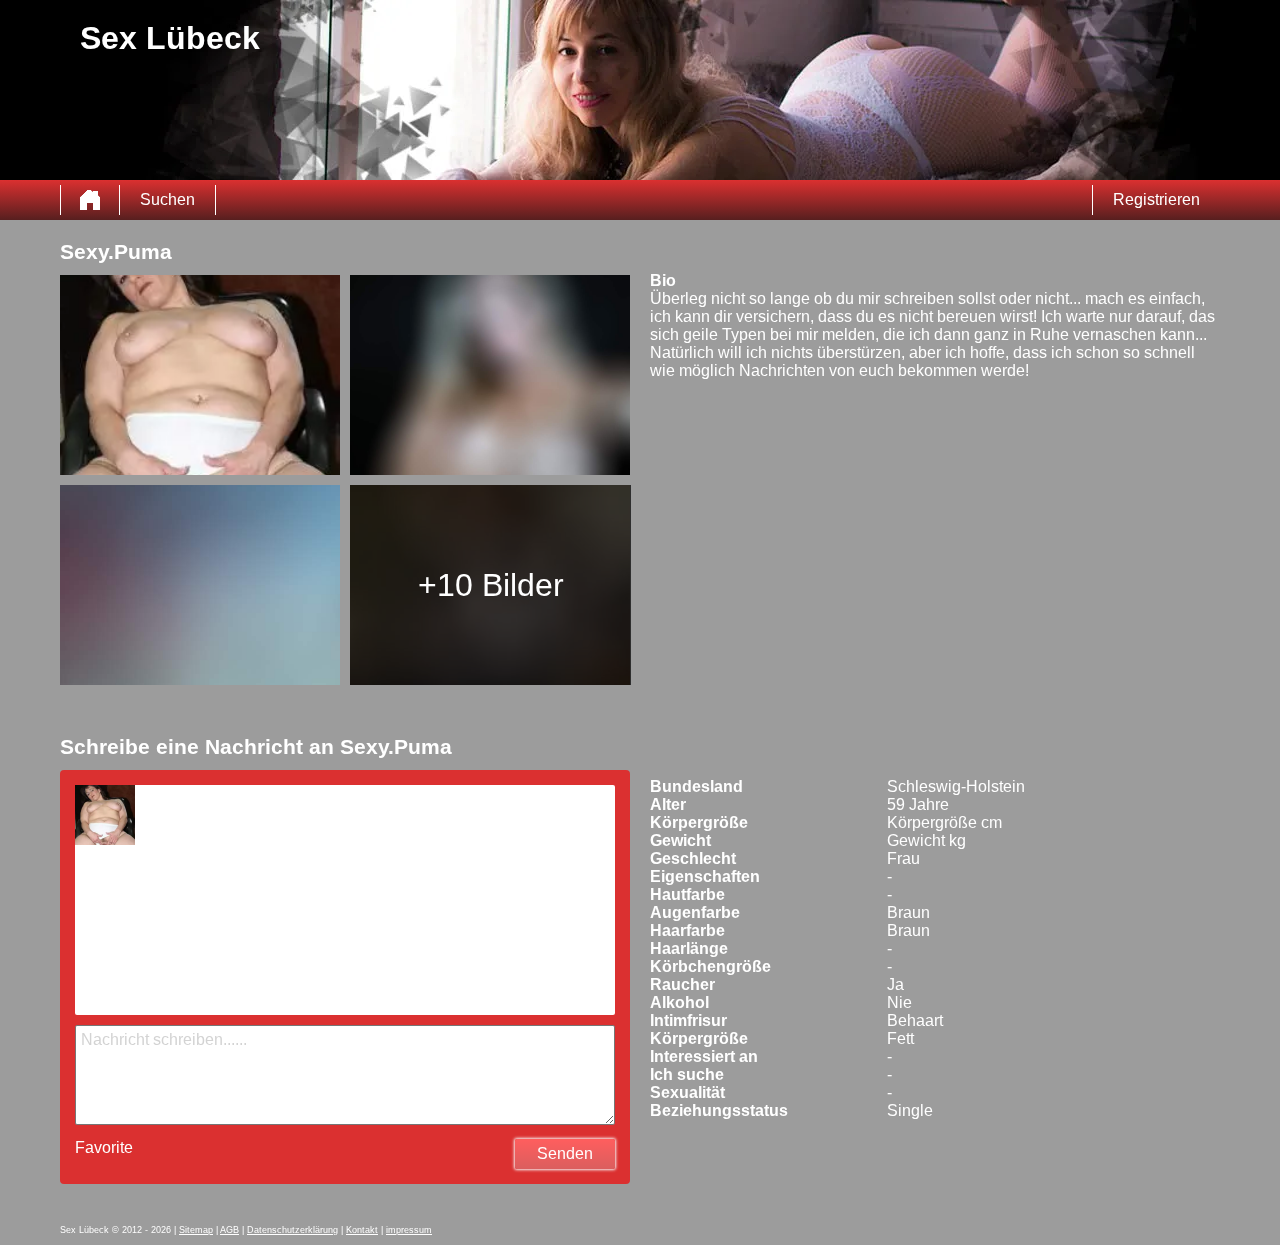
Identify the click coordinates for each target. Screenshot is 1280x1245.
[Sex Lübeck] (90, 200)
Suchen (167, 199)
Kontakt (362, 1230)
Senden (565, 1153)
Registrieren (1156, 199)
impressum (409, 1230)
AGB (229, 1230)
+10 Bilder (491, 585)
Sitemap (196, 1230)
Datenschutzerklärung (292, 1230)
